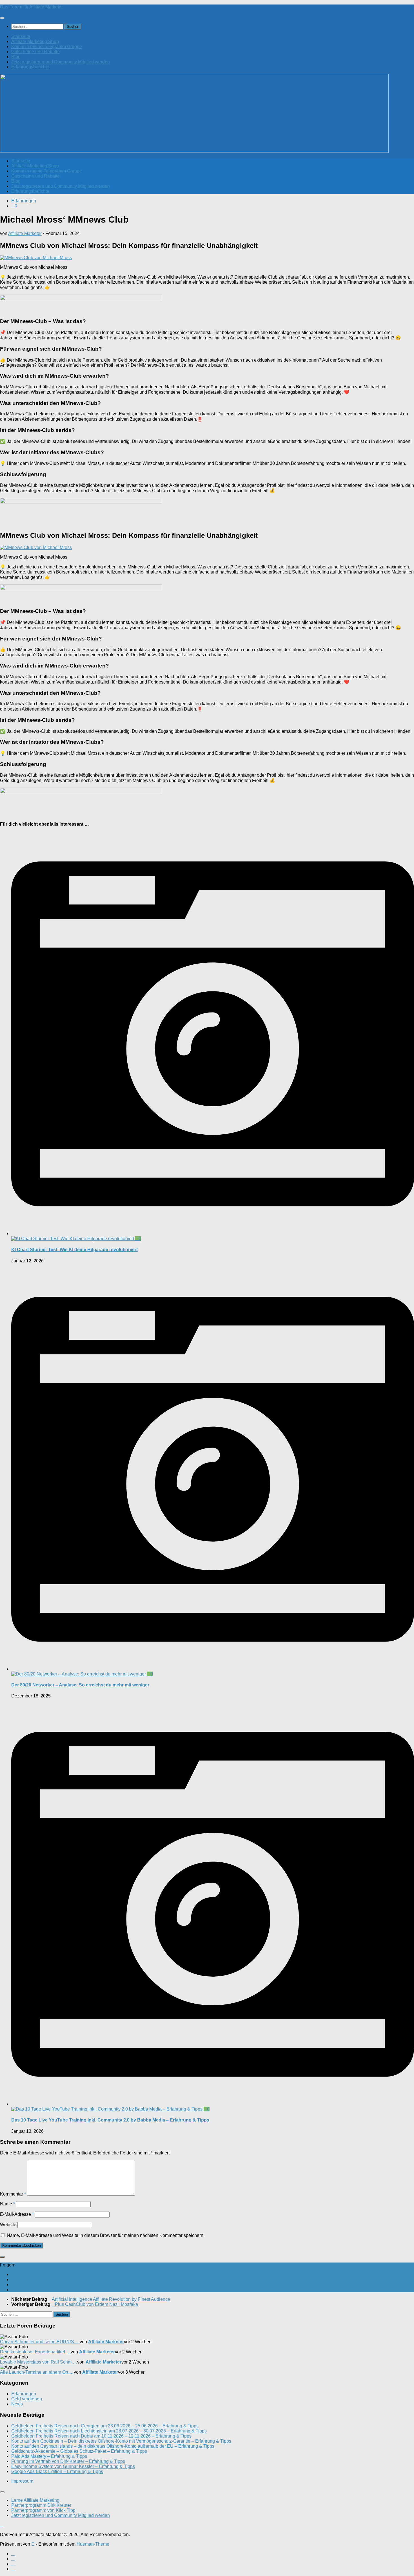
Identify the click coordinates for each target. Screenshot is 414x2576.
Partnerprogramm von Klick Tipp (43, 2510)
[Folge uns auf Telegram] (13, 2290)
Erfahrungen (24, 201)
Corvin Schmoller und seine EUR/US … (40, 2342)
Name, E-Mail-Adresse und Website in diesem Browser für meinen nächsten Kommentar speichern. (106, 2235)
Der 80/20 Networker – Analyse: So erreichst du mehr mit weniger (80, 1685)
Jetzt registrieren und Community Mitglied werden (61, 62)
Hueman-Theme (93, 2544)
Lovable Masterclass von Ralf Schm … (39, 2362)
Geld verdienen (27, 2399)
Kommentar (13, 2194)
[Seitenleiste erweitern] (2, 2257)
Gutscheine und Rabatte (35, 52)
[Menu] (2, 18)
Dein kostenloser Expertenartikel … (35, 2352)
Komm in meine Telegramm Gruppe (47, 47)
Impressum (22, 2481)
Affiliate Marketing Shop (35, 42)
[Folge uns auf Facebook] (13, 2280)
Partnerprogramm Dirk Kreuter (41, 2505)
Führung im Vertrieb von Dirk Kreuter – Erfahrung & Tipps (68, 2461)
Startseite (21, 36)
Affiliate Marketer (25, 233)
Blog (16, 57)
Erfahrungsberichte (30, 67)
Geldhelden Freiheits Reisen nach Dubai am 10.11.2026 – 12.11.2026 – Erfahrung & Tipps (101, 2436)
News (17, 2404)
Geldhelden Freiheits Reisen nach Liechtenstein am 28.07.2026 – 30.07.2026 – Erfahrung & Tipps (109, 2431)
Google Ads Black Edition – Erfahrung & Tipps (57, 2471)
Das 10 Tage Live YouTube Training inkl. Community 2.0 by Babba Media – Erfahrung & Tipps (110, 2120)
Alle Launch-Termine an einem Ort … (37, 2372)
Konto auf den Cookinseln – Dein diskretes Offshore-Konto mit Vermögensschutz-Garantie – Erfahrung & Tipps (121, 2441)
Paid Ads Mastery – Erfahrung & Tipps (49, 2456)
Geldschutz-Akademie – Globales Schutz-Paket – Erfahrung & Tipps (79, 2451)
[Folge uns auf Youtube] (13, 2274)
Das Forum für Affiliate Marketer (31, 7)
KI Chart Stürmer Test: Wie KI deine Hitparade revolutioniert (74, 1250)
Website (8, 2225)
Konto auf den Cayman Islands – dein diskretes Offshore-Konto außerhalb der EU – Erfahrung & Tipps (113, 2446)
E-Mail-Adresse (17, 2214)
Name (7, 2204)
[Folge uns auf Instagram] (13, 2285)
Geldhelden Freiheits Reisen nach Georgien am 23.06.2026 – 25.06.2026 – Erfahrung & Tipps (105, 2426)
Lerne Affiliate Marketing (35, 2500)
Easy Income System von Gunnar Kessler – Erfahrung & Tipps (73, 2466)
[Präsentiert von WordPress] (33, 2544)
